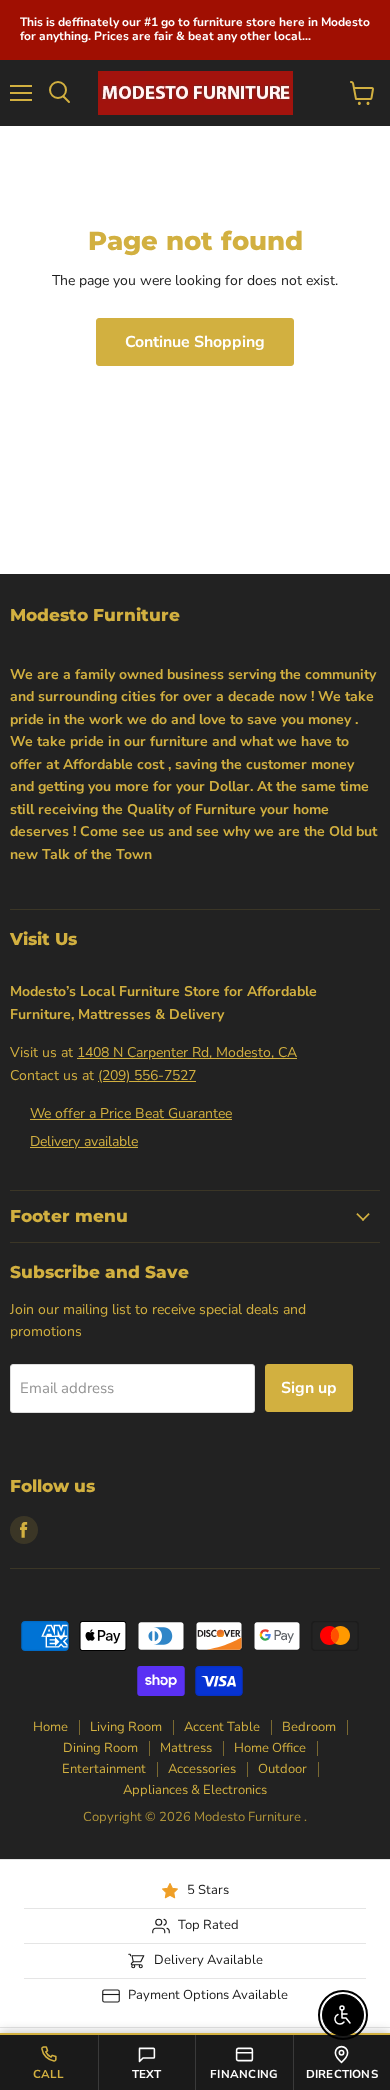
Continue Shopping (195, 342)
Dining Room (100, 1748)
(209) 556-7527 (147, 1075)
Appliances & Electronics (195, 1790)
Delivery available (84, 1141)
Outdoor (282, 1769)
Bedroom (309, 1727)
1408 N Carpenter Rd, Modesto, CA (187, 1052)
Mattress (186, 1748)
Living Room (126, 1727)
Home (50, 1727)
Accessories (202, 1769)
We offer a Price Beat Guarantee (131, 1113)
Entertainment (104, 1769)
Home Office (270, 1748)
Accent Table (222, 1727)
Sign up (309, 1388)
